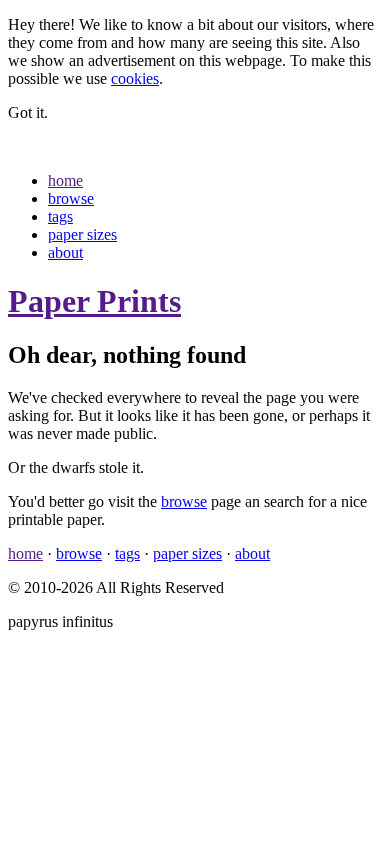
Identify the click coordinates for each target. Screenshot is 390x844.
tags (60, 216)
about (65, 252)
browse (71, 198)
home (65, 180)
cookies (135, 78)
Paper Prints (94, 301)
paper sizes (82, 234)
